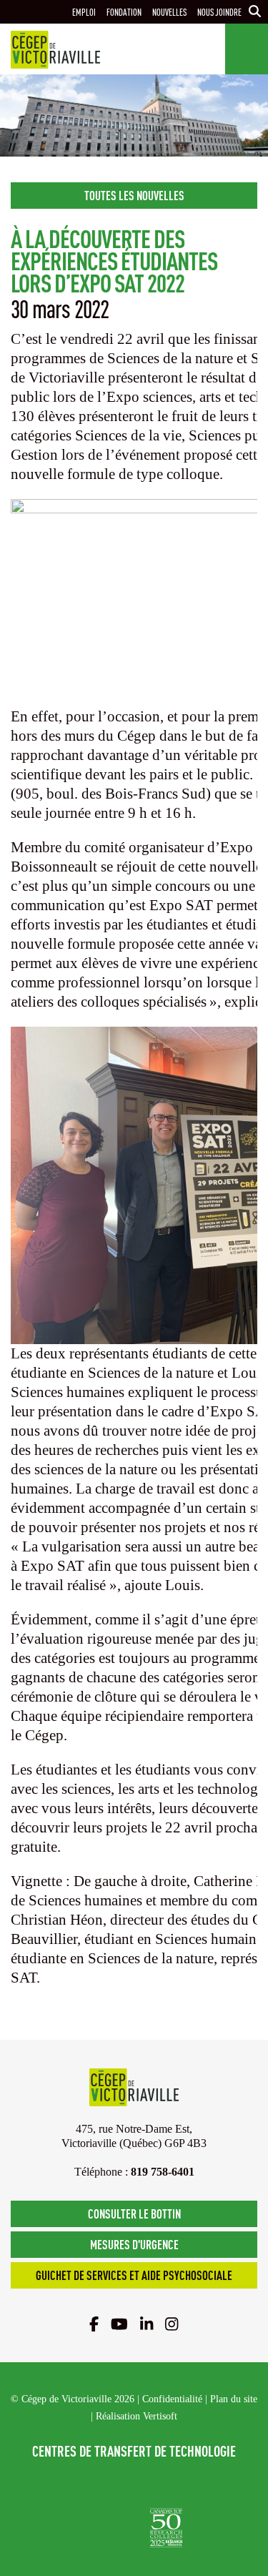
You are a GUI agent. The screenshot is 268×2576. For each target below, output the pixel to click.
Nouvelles (169, 12)
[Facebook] (94, 2324)
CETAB (89, 2485)
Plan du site (234, 2399)
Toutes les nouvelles (134, 195)
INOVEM (111, 2528)
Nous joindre (219, 12)
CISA (185, 2485)
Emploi (84, 12)
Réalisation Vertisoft (137, 2416)
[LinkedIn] (147, 2324)
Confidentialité (172, 2399)
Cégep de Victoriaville (55, 50)
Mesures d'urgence (134, 2244)
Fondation (124, 12)
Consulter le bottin (134, 2213)
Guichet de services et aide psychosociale (134, 2275)
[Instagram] (172, 2324)
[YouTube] (119, 2324)
